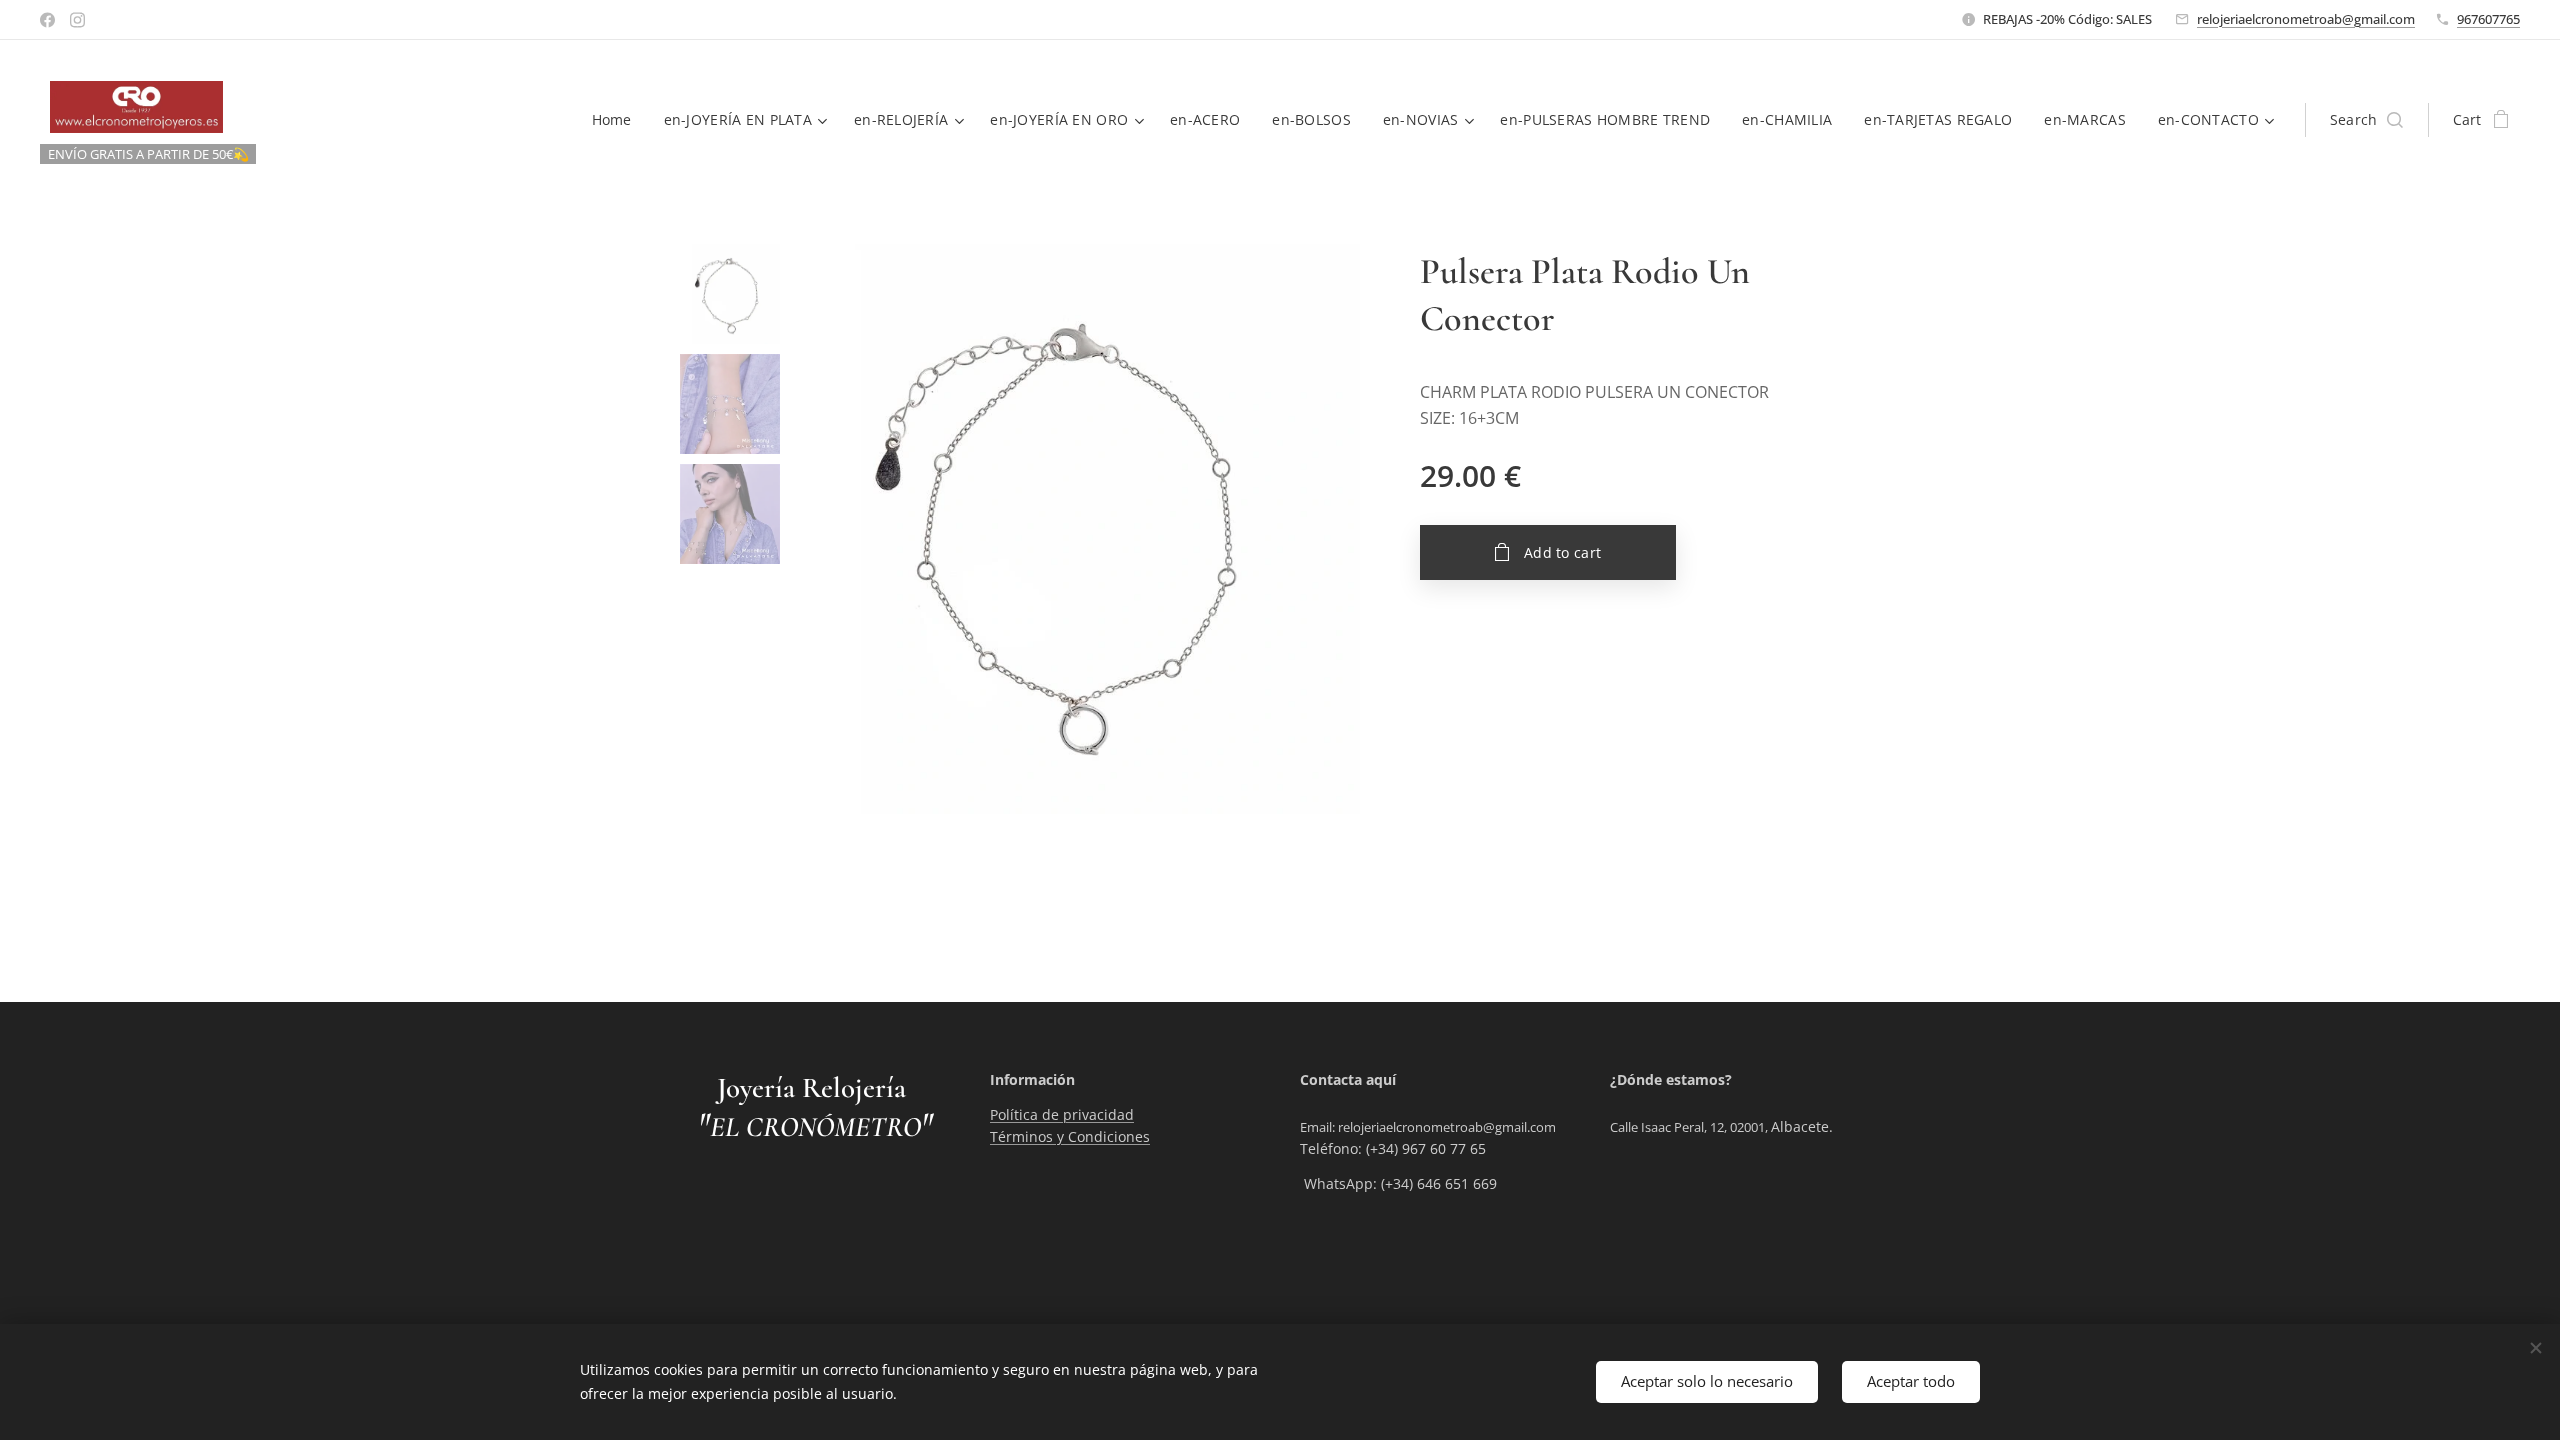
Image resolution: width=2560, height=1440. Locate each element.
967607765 (2488, 19)
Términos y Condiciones (1070, 1136)
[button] (2366, 120)
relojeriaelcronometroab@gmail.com (2306, 19)
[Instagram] (77, 20)
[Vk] (47, 20)
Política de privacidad (1062, 1114)
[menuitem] (617, 120)
